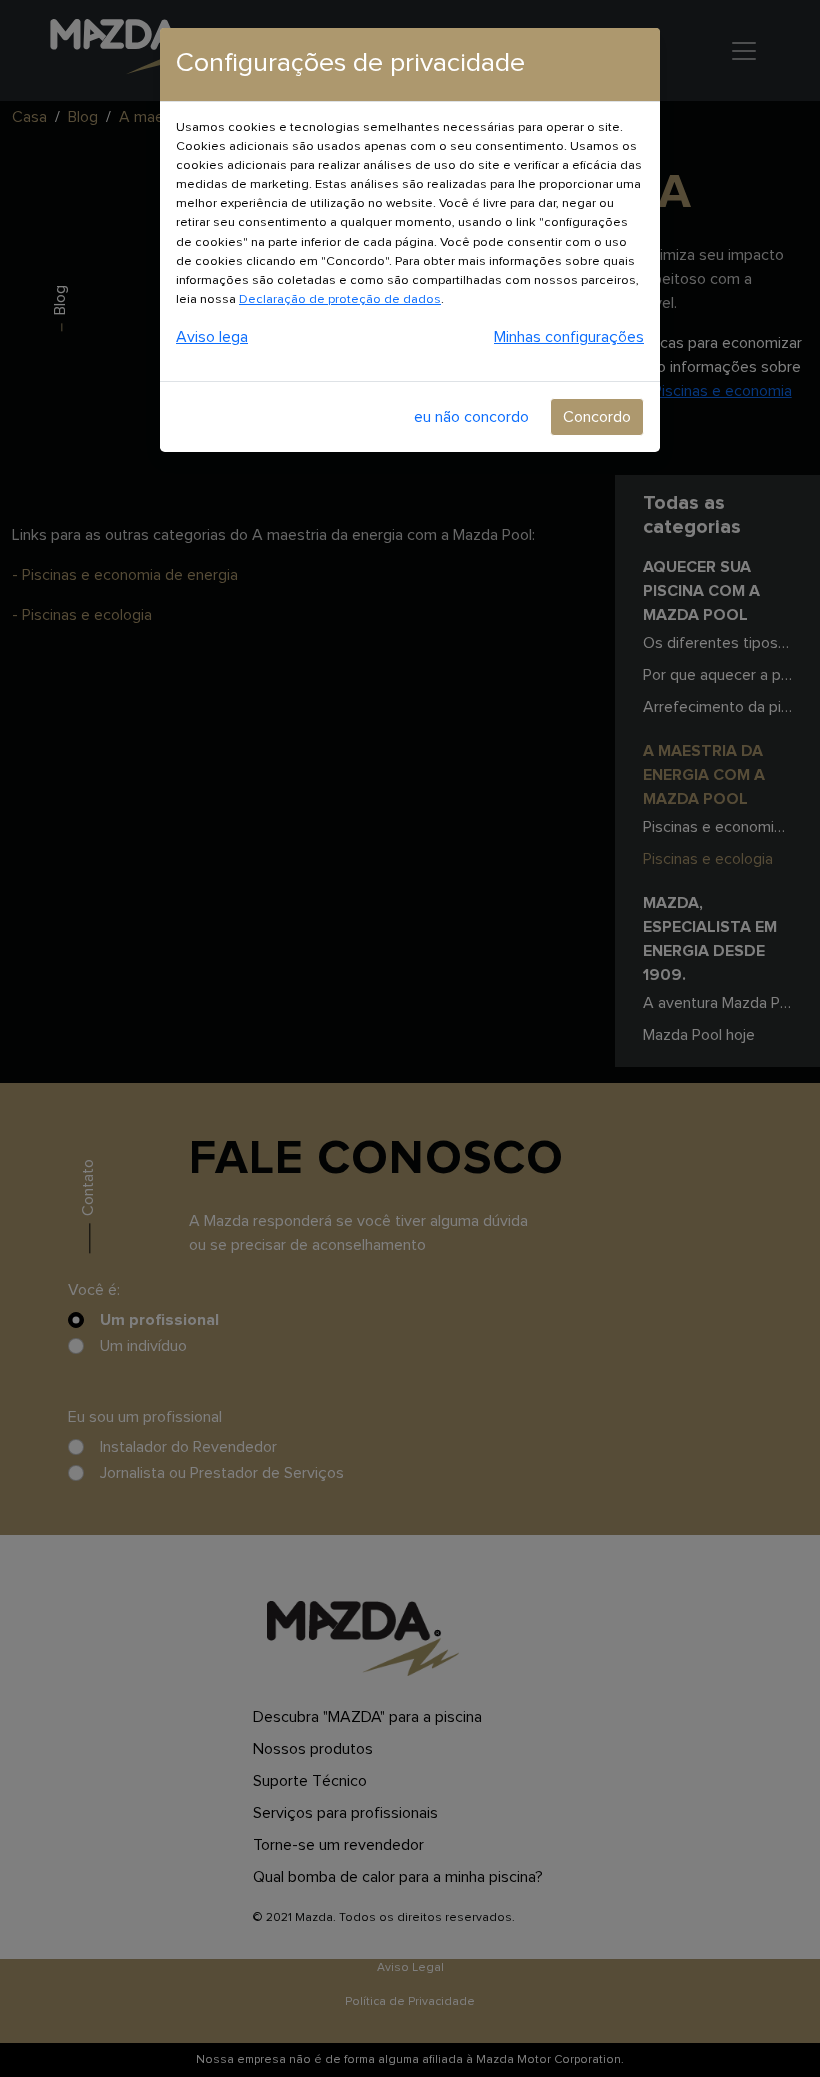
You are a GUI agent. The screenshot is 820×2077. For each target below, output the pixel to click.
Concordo (597, 417)
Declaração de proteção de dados (340, 299)
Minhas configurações (569, 337)
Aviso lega (212, 337)
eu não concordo (471, 417)
